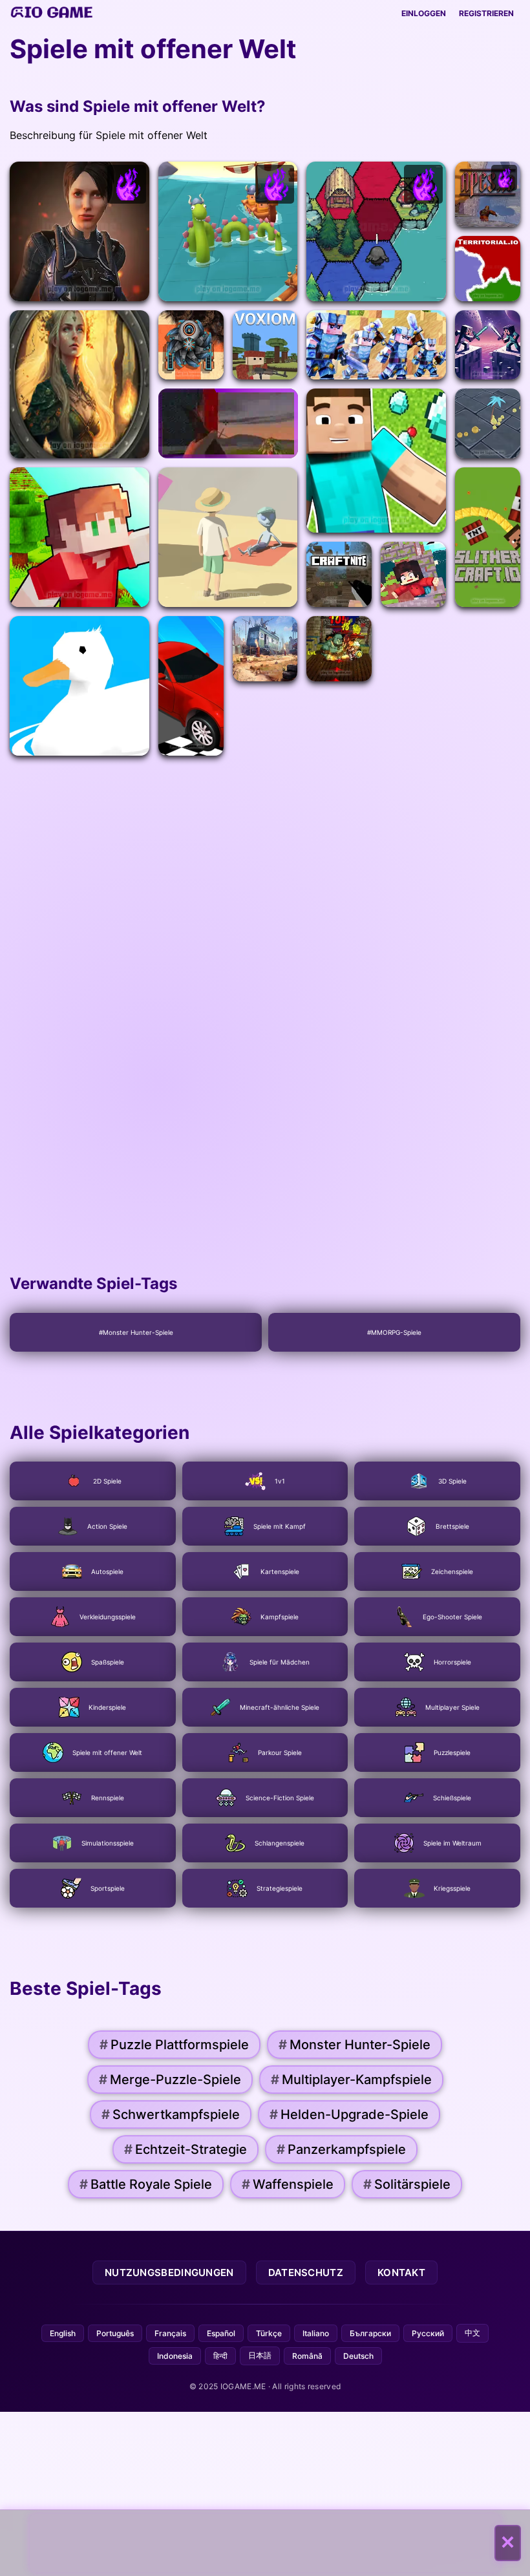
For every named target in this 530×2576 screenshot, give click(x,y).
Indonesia (175, 2356)
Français (170, 2333)
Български (370, 2333)
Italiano (316, 2333)
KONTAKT (401, 2273)
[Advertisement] (265, 2543)
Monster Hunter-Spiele (355, 2045)
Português (115, 2333)
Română (307, 2356)
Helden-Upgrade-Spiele (349, 2114)
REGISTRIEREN (486, 13)
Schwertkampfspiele (171, 2114)
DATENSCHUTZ (306, 2273)
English (63, 2333)
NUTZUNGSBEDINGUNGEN (169, 2273)
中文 (472, 2333)
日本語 (260, 2355)
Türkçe (269, 2333)
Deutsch (358, 2356)
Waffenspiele (288, 2184)
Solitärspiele (407, 2184)
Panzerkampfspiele (341, 2149)
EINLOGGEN (424, 13)
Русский (428, 2333)
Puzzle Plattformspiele (174, 2045)
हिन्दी (220, 2356)
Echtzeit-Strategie (185, 2149)
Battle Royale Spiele (146, 2184)
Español (221, 2333)
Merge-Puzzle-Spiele (170, 2080)
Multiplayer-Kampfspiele (351, 2080)
